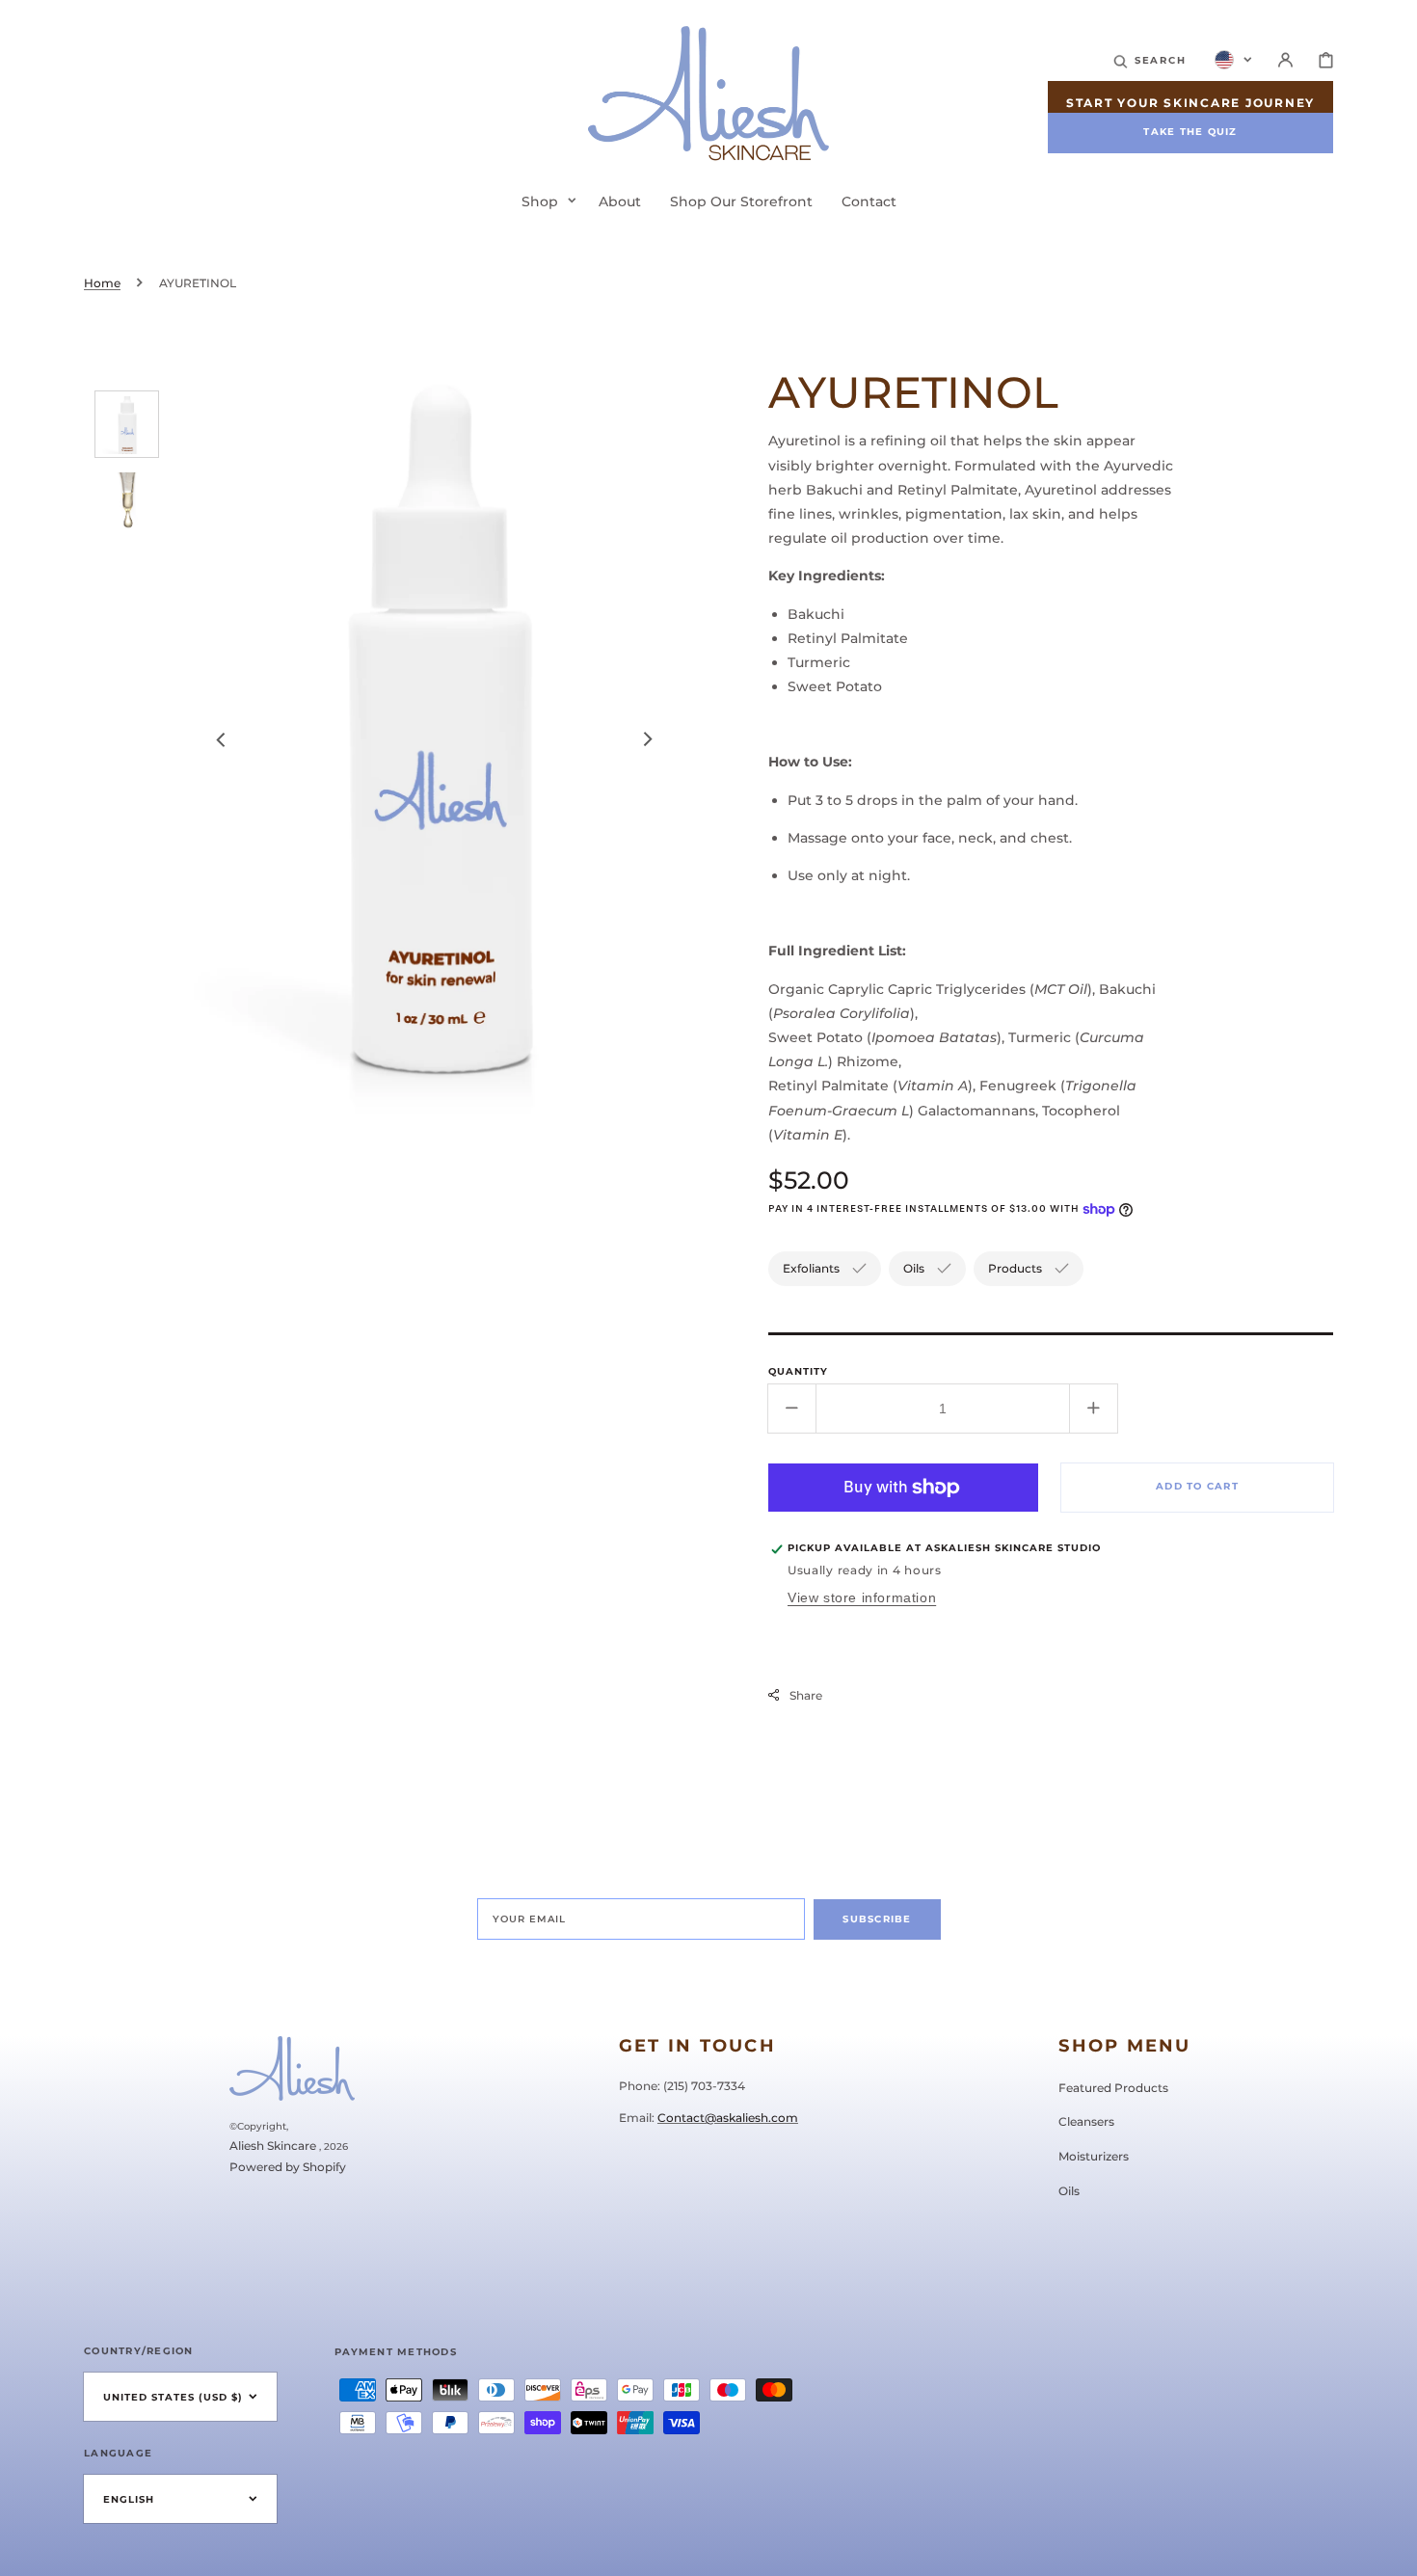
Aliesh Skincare (273, 2146)
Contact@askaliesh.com (728, 2118)
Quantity (798, 1371)
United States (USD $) (173, 2397)
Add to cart (1197, 1486)
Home (102, 283)
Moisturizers (1094, 2156)
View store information (862, 1597)
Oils (1069, 2191)
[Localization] (1233, 60)
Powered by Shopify (288, 2167)
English (129, 2499)
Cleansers (1086, 2121)
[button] (1150, 60)
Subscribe (877, 1919)
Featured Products (1113, 2088)
